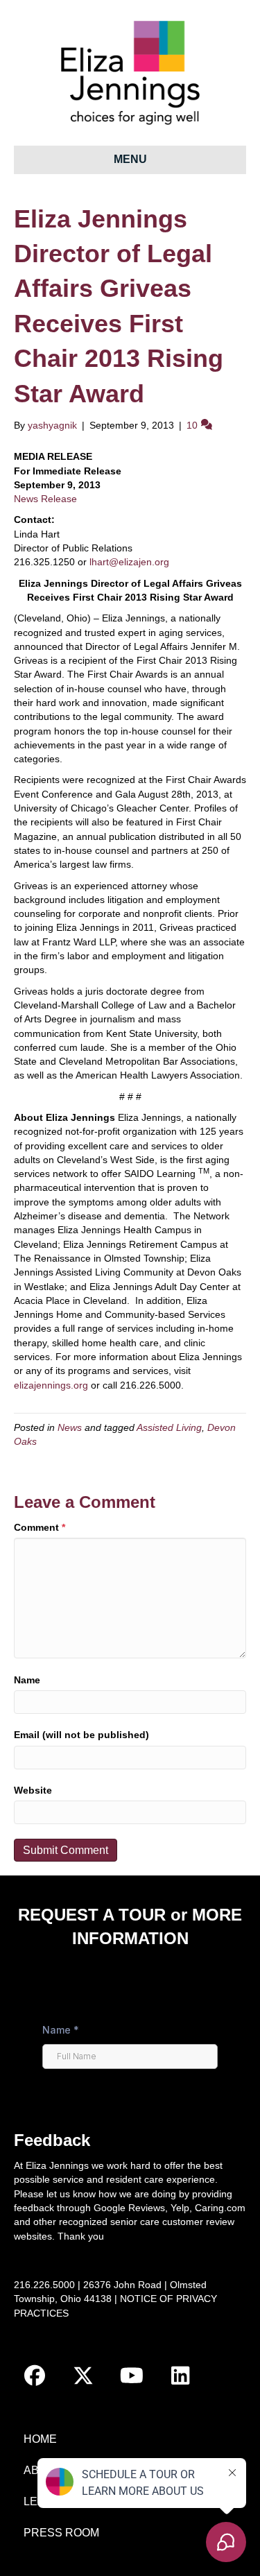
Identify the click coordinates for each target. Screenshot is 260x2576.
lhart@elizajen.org (129, 562)
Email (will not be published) (81, 1735)
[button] (35, 2376)
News (70, 1427)
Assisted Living (169, 1427)
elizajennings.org (51, 1385)
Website (33, 1790)
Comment (40, 1527)
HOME (40, 2439)
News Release (45, 499)
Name (27, 1680)
